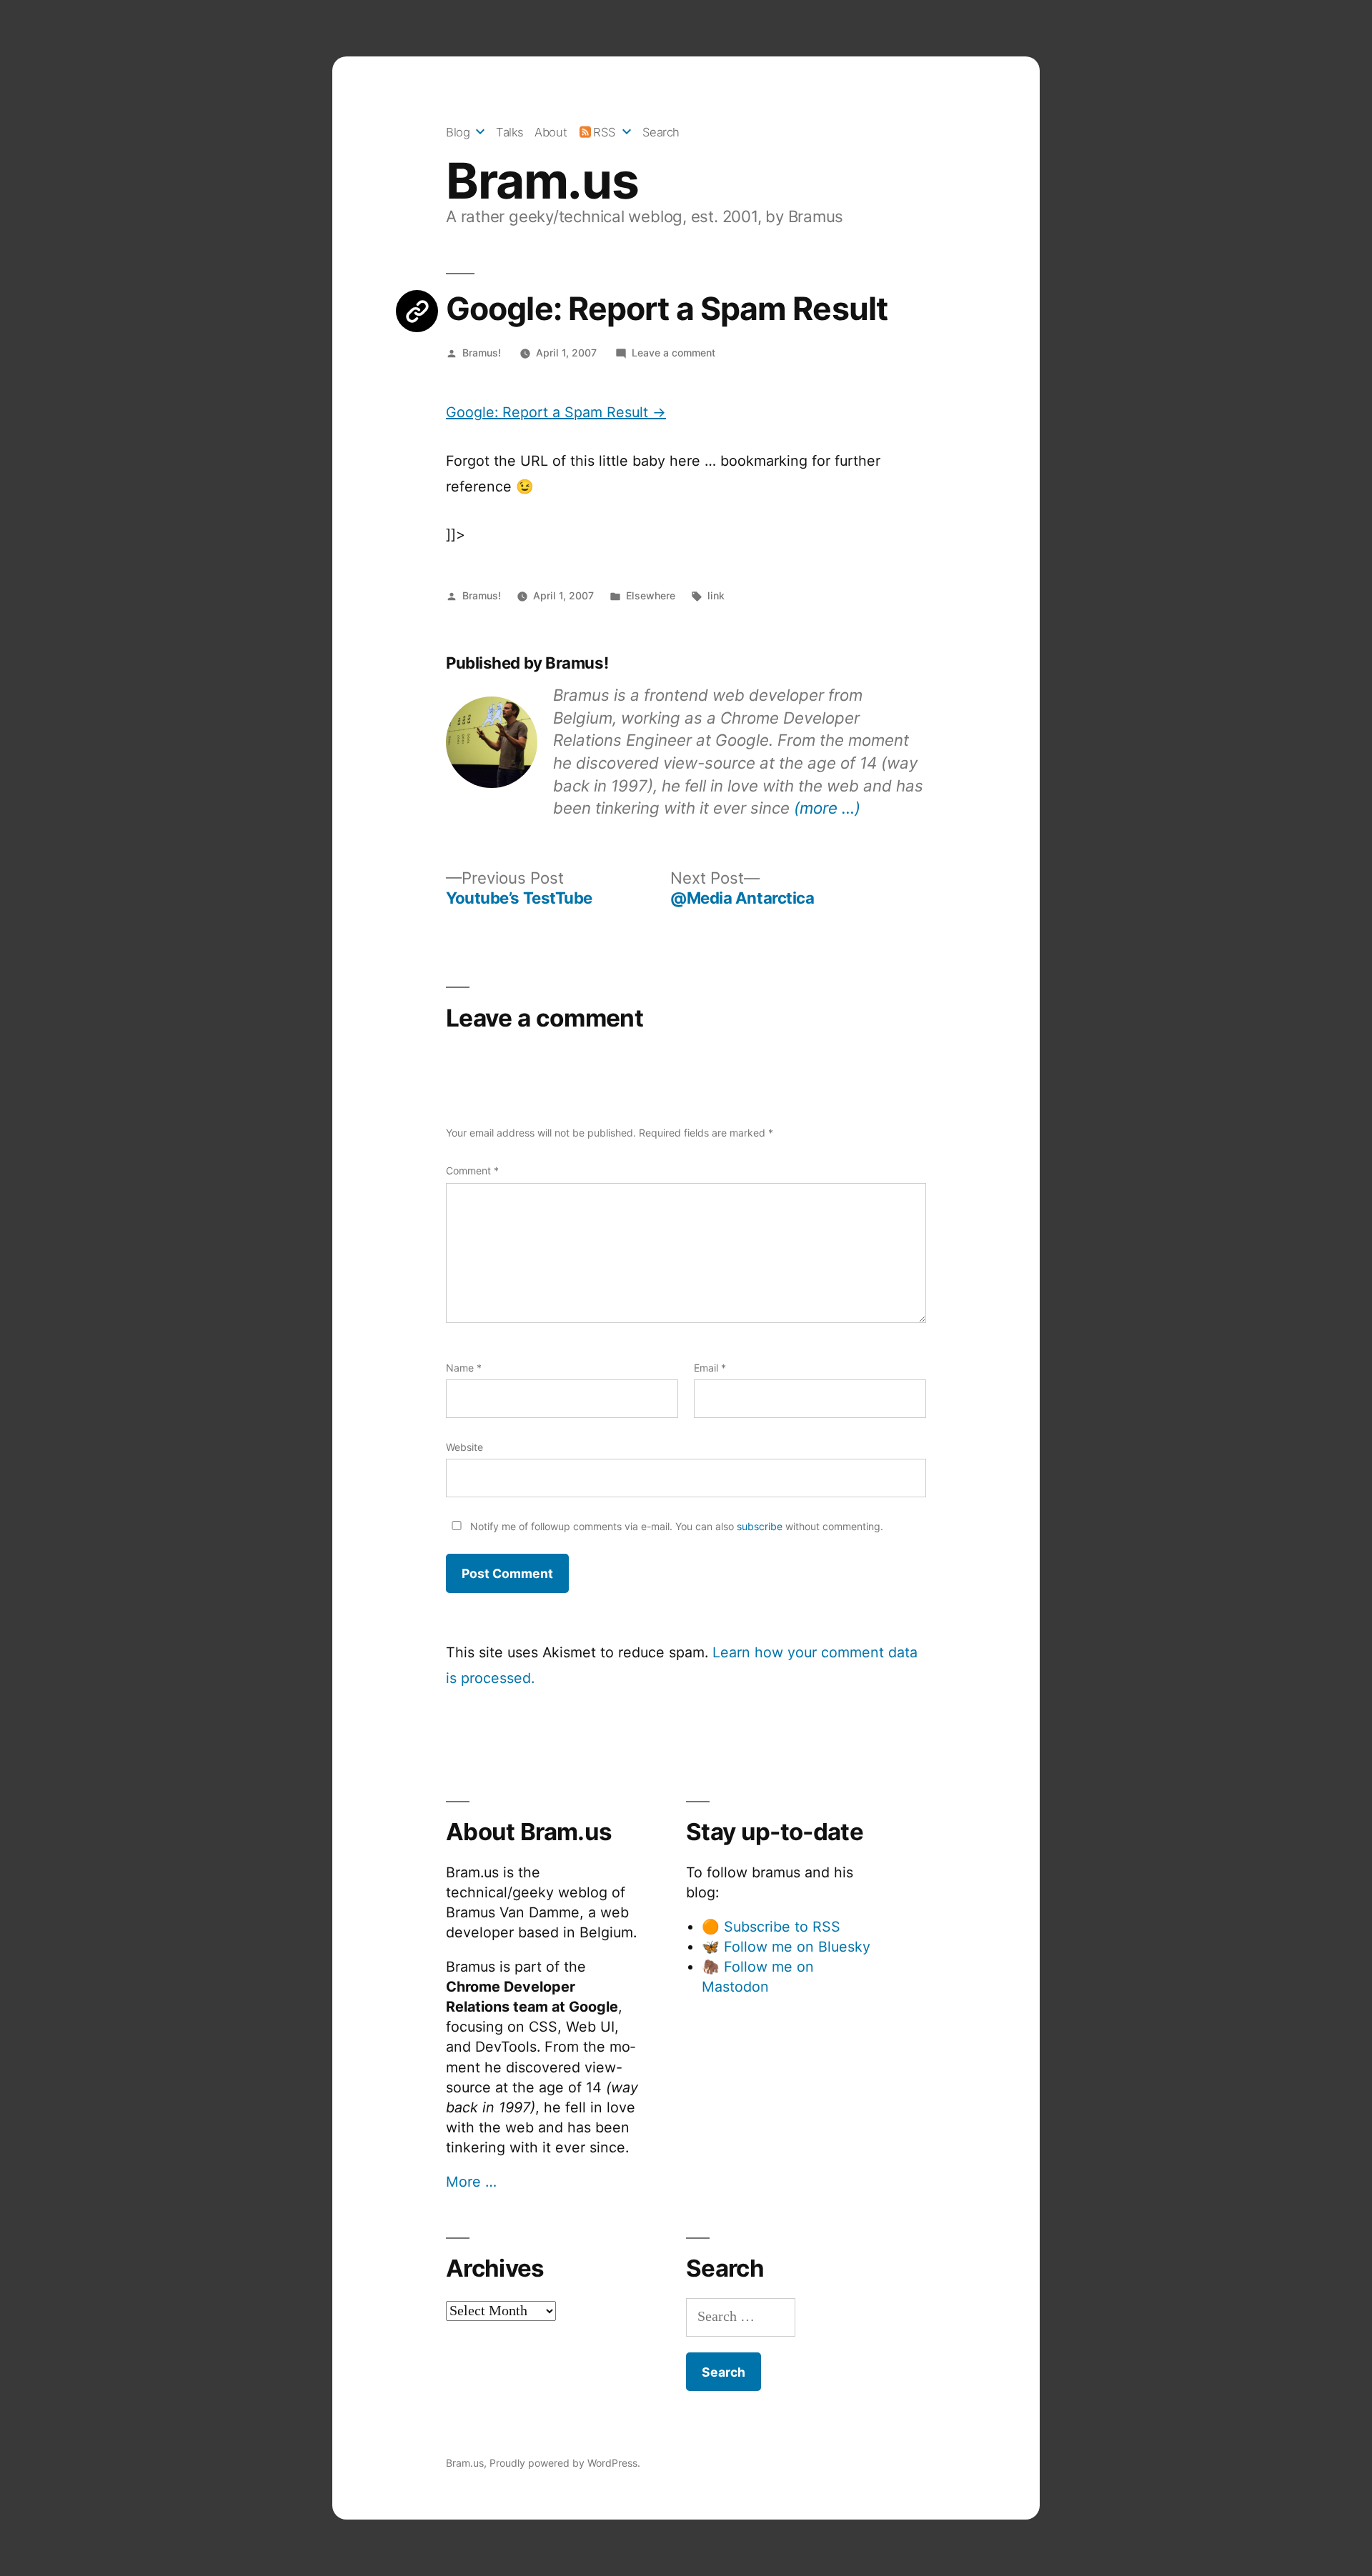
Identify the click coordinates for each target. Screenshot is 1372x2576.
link (716, 595)
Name (464, 1368)
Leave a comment (673, 353)
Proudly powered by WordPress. (565, 2463)
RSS (605, 132)
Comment (472, 1170)
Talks (510, 132)
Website (464, 1447)
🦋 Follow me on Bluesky (786, 1947)
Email (710, 1368)
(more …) (827, 808)
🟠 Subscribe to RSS (771, 1927)
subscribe (760, 1526)
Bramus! (482, 353)
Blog (458, 132)
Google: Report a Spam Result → (556, 412)
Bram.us (542, 181)
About (551, 132)
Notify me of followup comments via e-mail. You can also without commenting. (675, 1526)
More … (471, 2182)
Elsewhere (651, 595)
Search (661, 132)
